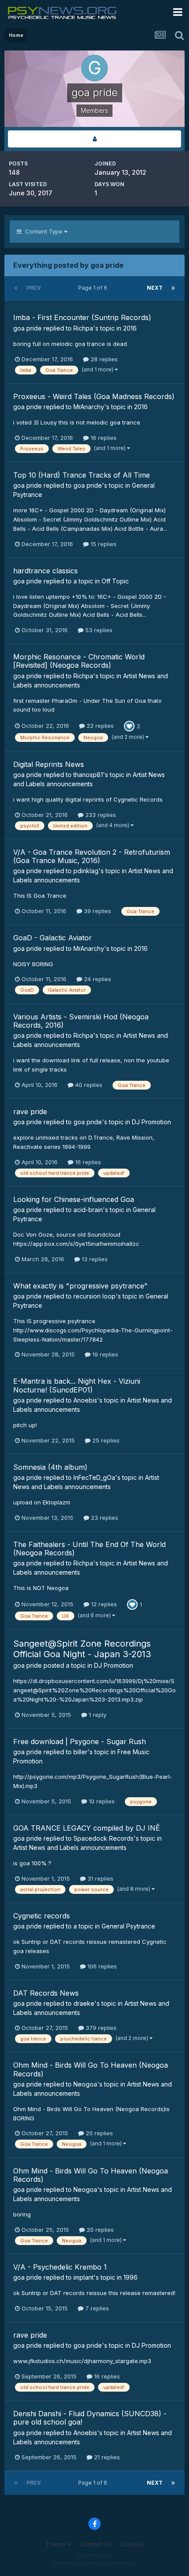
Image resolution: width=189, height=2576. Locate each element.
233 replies (100, 815)
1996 (131, 2277)
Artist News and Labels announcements (70, 1847)
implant (84, 2277)
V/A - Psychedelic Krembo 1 (60, 2267)
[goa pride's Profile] (94, 139)
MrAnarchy (89, 407)
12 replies (103, 1604)
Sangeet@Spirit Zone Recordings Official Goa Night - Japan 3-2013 (82, 1649)
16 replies (103, 438)
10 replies (101, 1801)
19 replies (104, 1354)
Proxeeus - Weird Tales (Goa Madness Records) (94, 396)
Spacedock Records (104, 1838)
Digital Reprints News (49, 764)
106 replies (101, 1966)
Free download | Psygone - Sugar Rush (80, 1741)
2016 (130, 328)
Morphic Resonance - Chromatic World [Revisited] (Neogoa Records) (79, 661)
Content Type (43, 231)
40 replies (88, 1085)
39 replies (97, 911)
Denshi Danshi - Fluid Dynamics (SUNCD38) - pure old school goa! (90, 2418)
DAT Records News (46, 1993)
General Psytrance (128, 1926)
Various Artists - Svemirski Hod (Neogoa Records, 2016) (81, 1021)
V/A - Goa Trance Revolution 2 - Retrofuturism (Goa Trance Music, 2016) (92, 856)
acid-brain (88, 1210)
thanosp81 (88, 775)
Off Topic (115, 581)
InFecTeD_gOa (94, 1477)
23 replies (104, 1518)
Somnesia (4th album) (50, 1467)
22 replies (99, 726)
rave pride (30, 1112)
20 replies (98, 2133)
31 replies (100, 1878)
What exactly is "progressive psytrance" (80, 1286)
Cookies (132, 2544)
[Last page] (173, 288)
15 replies (103, 544)
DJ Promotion (151, 1122)
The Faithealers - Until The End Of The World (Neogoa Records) (89, 1549)
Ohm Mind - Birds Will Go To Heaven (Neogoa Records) (91, 2069)
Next (155, 288)
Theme (56, 2544)
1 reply (97, 1715)
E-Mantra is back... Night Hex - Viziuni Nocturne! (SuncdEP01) (77, 1385)
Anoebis (85, 1400)
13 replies (94, 1259)
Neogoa (85, 2084)
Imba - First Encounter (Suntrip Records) (82, 317)
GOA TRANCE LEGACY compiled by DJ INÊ (87, 1828)
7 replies (96, 2308)
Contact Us (95, 2544)
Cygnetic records (42, 1916)
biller (80, 1752)
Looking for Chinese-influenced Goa (74, 1199)
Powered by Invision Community (94, 2563)
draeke (84, 2003)
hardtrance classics (45, 571)
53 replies (98, 630)
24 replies (97, 979)
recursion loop (94, 1296)
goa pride (27, 328)
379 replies (100, 2028)
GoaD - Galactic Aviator (53, 938)
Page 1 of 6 (94, 288)
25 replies (105, 1440)
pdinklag (86, 871)
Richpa (83, 328)
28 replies (103, 359)
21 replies (106, 2457)
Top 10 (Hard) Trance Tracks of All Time (82, 475)
